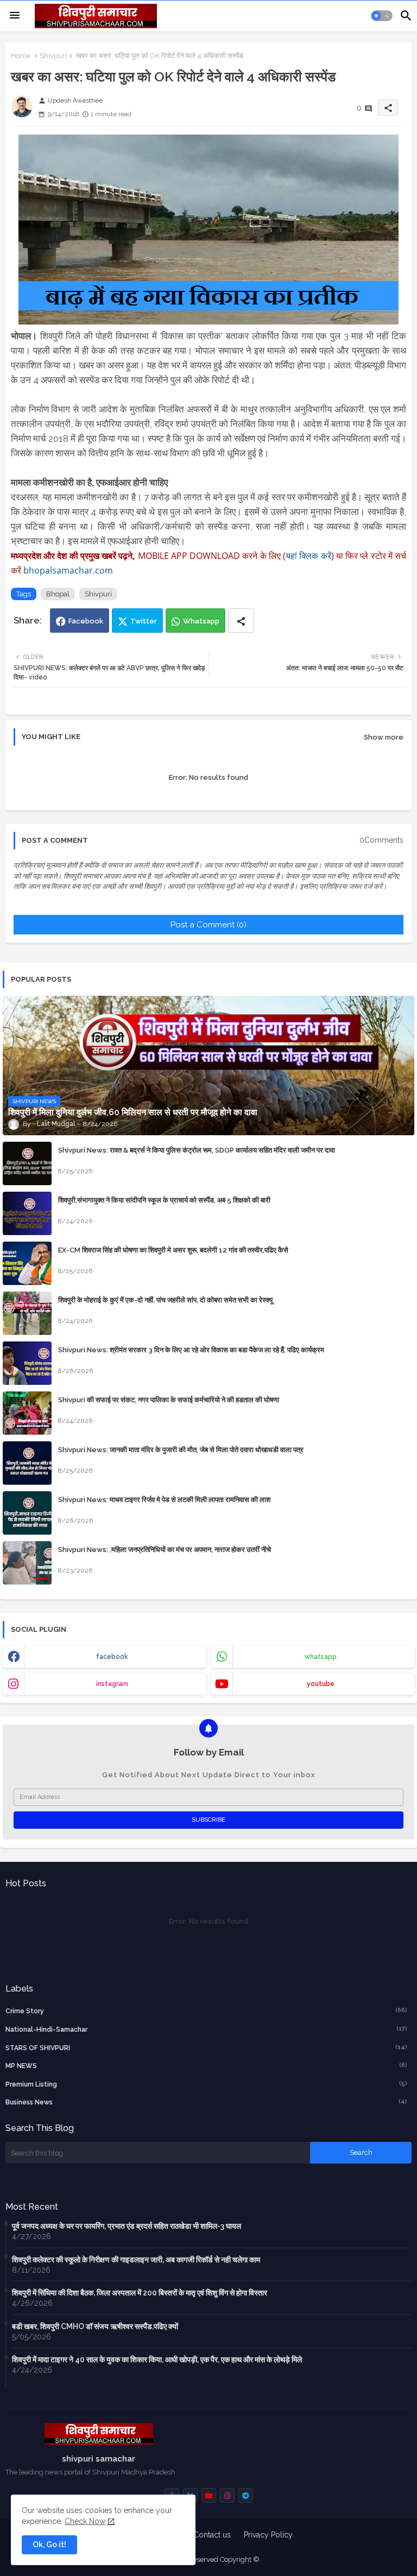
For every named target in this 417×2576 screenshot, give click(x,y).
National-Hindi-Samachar (206, 2029)
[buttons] (209, 2495)
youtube (321, 1684)
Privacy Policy (268, 2535)
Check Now (85, 2521)
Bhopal (58, 594)
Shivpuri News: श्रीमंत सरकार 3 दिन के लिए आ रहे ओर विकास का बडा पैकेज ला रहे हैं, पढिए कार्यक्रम (191, 1350)
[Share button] (241, 621)
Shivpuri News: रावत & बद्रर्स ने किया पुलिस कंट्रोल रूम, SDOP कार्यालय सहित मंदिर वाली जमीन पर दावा (197, 1150)
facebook (112, 1657)
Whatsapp (201, 621)
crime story (206, 2011)
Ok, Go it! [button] (49, 2545)
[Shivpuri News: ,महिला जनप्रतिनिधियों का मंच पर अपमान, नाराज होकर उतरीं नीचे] (27, 1563)
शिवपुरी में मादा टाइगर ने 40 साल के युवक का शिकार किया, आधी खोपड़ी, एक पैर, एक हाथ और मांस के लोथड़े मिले (157, 2359)
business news (206, 2102)
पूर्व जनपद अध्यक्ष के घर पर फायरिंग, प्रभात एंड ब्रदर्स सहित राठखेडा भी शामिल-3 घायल (127, 2226)
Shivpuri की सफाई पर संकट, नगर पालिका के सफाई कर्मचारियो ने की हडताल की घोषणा (169, 1400)
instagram (112, 1684)
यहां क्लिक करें (308, 556)
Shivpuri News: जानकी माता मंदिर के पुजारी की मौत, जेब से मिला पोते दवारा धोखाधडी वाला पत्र (181, 1450)
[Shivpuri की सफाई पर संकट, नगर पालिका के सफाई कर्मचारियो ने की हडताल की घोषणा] (27, 1413)
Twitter (144, 621)
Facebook (86, 621)
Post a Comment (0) (208, 925)
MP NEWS (206, 2066)
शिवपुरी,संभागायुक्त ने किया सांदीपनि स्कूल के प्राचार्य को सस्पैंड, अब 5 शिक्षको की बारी (164, 1200)
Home (21, 56)
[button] (382, 16)
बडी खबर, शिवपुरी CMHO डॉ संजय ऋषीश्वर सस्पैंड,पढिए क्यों (95, 2326)
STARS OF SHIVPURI (206, 2048)
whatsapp (321, 1657)
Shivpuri (53, 56)
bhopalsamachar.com (68, 570)
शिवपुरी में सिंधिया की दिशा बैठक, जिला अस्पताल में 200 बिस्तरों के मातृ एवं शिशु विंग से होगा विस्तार (140, 2293)
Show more (384, 737)
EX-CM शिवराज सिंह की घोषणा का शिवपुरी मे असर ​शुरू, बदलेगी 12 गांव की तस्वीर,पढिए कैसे (173, 1250)
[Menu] (15, 16)
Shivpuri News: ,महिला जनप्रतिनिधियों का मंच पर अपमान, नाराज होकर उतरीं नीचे (165, 1550)
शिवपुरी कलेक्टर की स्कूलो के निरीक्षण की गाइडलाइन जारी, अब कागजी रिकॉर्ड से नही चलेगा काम (136, 2260)
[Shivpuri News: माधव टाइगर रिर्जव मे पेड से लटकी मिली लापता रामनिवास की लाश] (27, 1513)
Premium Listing (206, 2084)
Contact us (212, 2535)
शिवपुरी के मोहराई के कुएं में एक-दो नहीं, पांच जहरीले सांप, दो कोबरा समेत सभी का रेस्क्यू (165, 1300)
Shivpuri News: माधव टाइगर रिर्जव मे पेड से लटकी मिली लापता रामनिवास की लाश (164, 1500)
